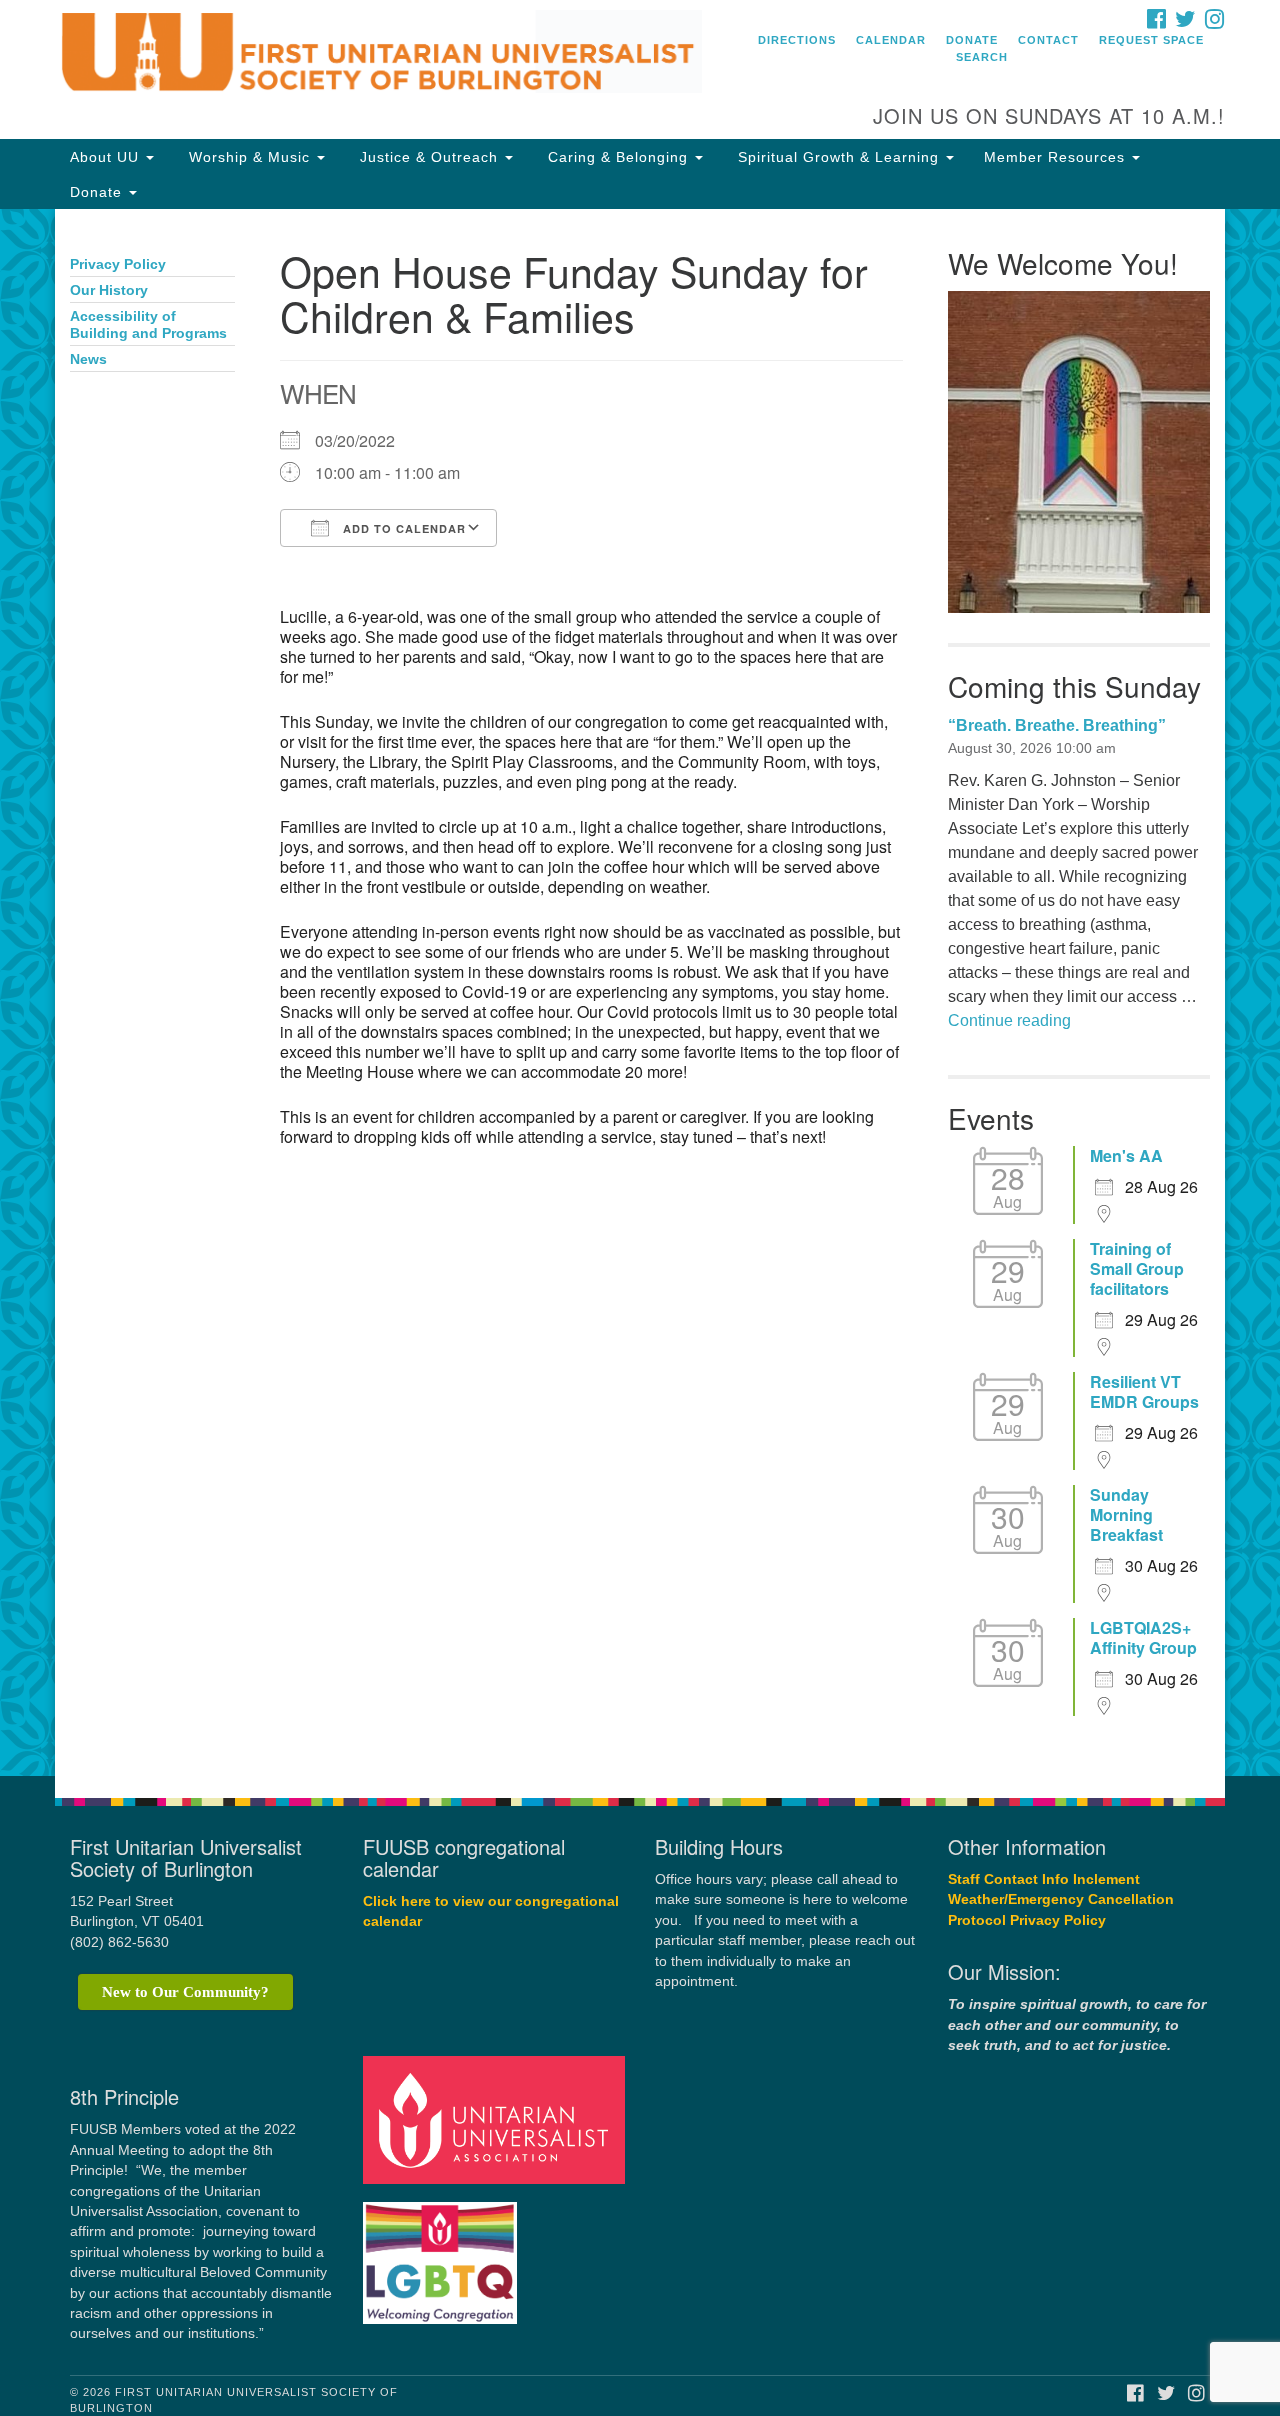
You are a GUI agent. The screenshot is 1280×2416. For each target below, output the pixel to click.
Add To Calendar (402, 528)
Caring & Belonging (618, 157)
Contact (1048, 40)
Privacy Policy (118, 264)
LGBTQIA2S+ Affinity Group (1143, 1638)
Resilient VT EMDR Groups (1144, 1392)
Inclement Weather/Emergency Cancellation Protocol (1061, 1900)
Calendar (891, 40)
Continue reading (1009, 1020)
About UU (107, 157)
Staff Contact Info (1008, 1879)
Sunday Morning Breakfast (1126, 1515)
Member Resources (1057, 157)
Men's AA (1126, 1156)
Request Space (1151, 40)
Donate (972, 40)
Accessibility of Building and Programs (148, 325)
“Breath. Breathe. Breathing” (1057, 725)
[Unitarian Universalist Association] (497, 2119)
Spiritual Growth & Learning (838, 157)
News (88, 359)
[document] (640, 992)
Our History (109, 290)
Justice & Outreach (429, 157)
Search (982, 57)
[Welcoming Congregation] (443, 2253)
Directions (797, 40)
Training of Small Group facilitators (1137, 1269)
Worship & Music (249, 157)
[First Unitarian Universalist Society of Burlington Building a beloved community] (396, 55)
